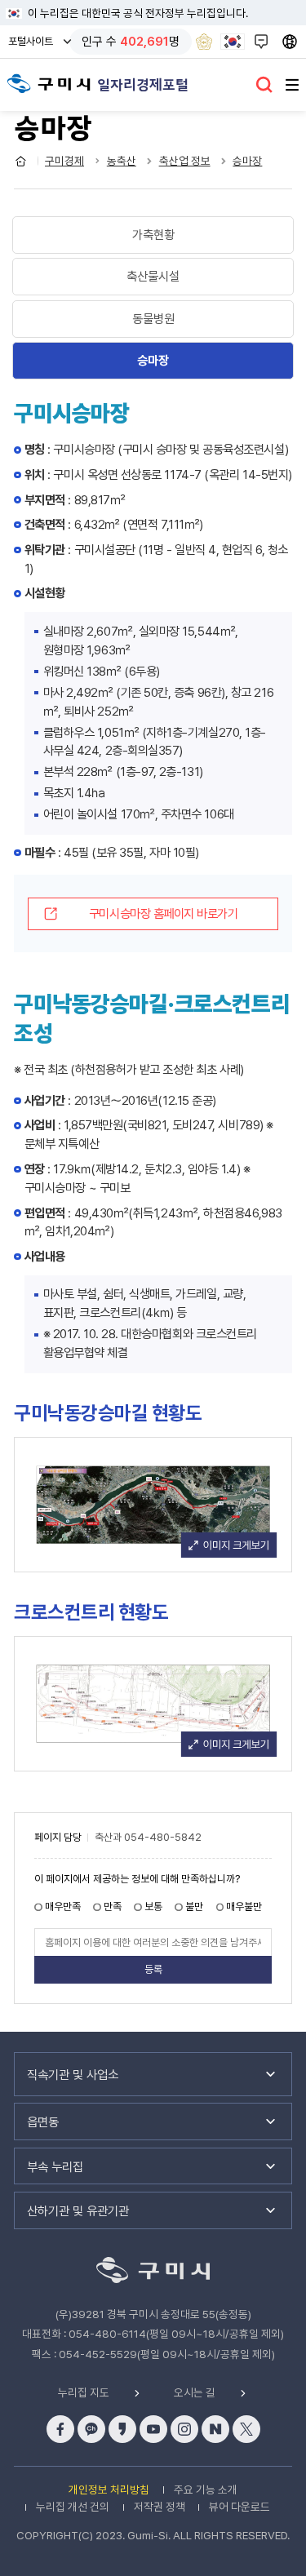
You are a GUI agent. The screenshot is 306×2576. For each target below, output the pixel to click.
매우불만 (244, 1907)
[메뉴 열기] (292, 85)
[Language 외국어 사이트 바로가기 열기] (292, 42)
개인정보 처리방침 (109, 2490)
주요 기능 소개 (206, 2490)
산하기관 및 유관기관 (78, 2211)
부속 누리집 (55, 2167)
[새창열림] (204, 42)
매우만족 (63, 1907)
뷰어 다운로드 (239, 2507)
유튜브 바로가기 (153, 2429)
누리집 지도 (84, 2393)
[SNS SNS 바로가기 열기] (263, 42)
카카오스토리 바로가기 (122, 2429)
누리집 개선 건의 (73, 2507)
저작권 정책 (160, 2507)
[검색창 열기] (264, 85)
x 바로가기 (246, 2429)
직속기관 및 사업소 (73, 2075)
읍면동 (43, 2122)
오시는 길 (195, 2393)
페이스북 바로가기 (60, 2429)
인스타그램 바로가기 (184, 2429)
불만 (194, 1907)
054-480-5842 (163, 1838)
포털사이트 (35, 46)
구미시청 (49, 84)
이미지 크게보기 (229, 1544)
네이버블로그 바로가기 (215, 2429)
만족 (113, 1907)
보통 (153, 1907)
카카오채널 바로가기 (91, 2429)
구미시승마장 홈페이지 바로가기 (164, 913)
